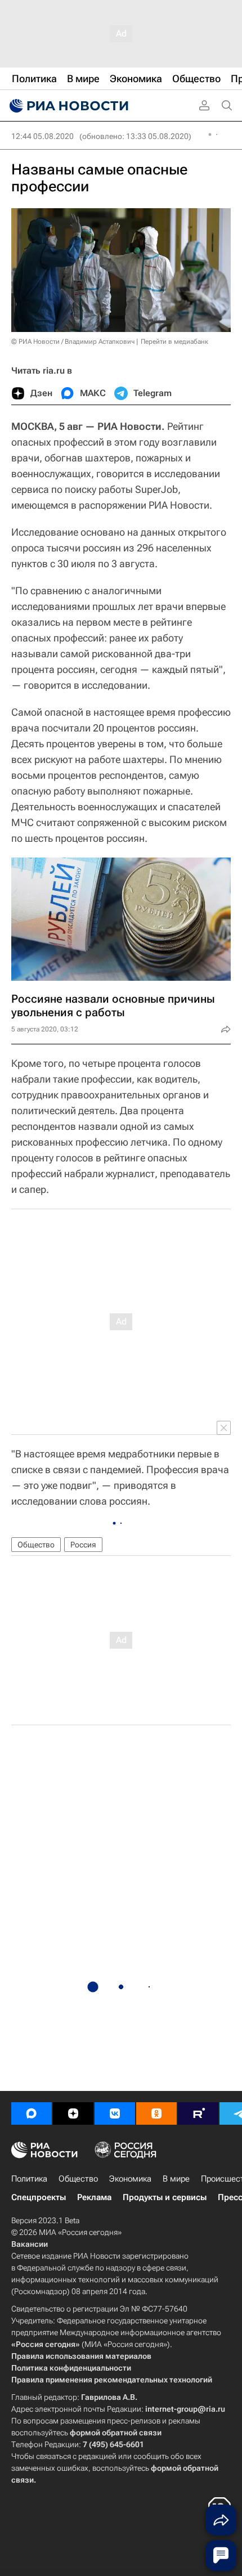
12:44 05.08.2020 (42, 136)
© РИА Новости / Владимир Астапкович (73, 342)
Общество (36, 1545)
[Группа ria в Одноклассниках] (156, 2113)
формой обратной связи (116, 2433)
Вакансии (30, 2244)
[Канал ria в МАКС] (32, 2113)
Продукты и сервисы (165, 2197)
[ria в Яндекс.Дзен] (73, 2113)
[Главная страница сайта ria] (68, 106)
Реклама (94, 2197)
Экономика (130, 2179)
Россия (83, 1545)
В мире (176, 2179)
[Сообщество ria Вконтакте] (115, 2113)
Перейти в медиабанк (174, 342)
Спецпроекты (39, 2197)
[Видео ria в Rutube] (198, 2113)
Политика (29, 2179)
